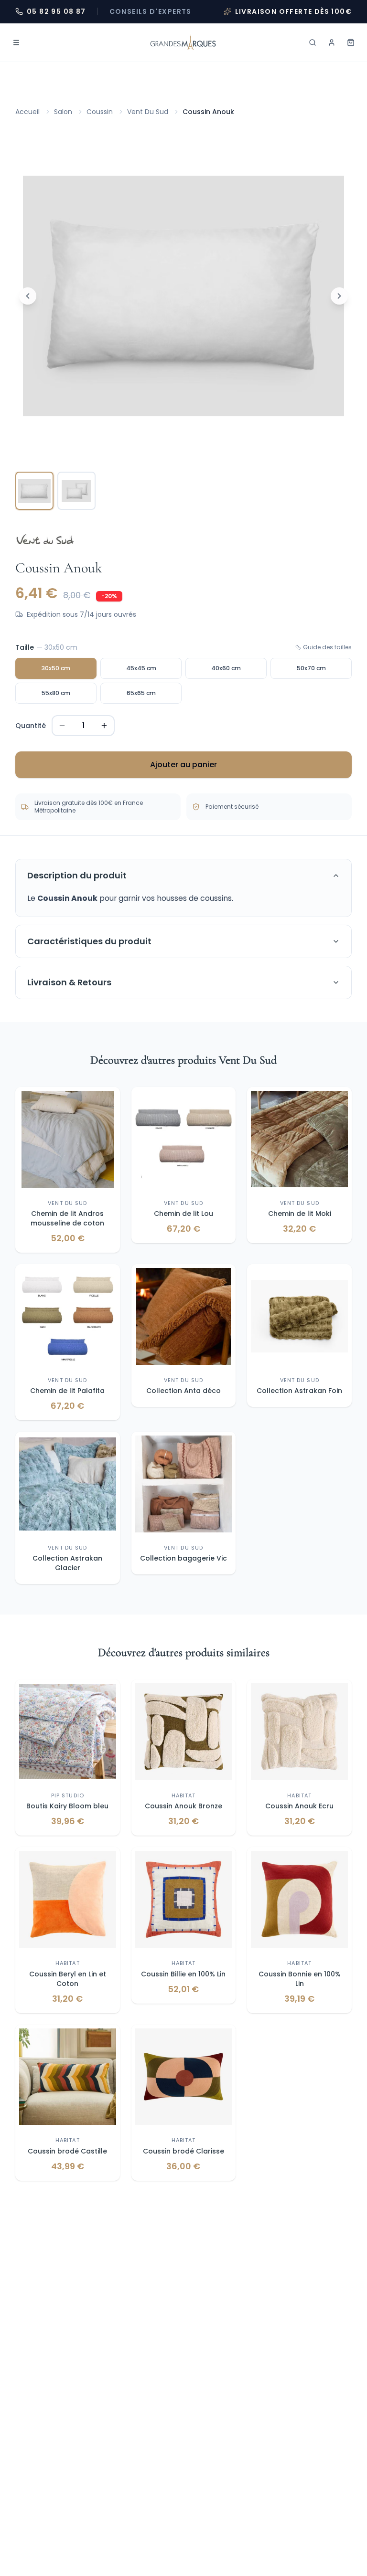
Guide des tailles (327, 647)
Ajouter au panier (183, 765)
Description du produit (77, 875)
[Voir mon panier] (351, 42)
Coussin (100, 112)
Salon (63, 112)
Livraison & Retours (69, 982)
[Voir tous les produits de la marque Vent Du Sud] (45, 540)
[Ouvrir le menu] (16, 42)
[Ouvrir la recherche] (313, 42)
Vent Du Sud (148, 112)
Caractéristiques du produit (89, 941)
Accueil (27, 112)
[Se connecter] (332, 42)
